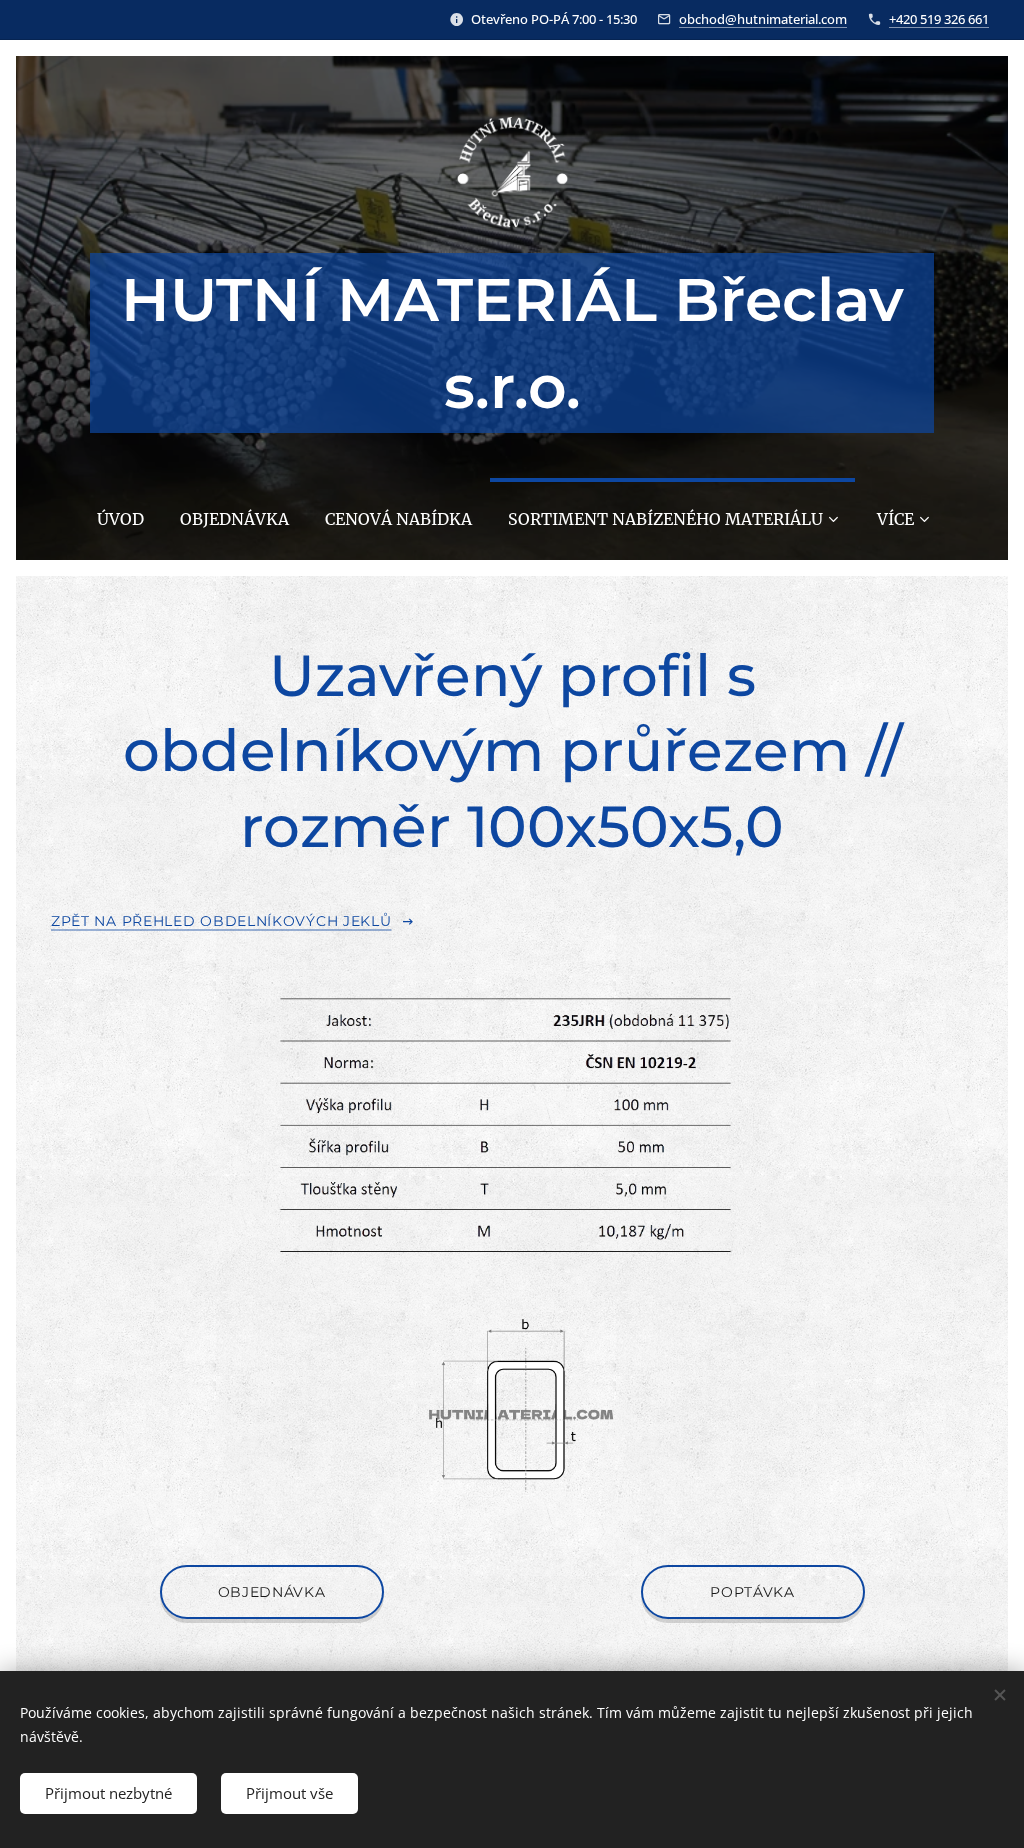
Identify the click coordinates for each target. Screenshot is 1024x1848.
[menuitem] (120, 519)
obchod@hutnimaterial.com (763, 19)
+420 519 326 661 (939, 19)
